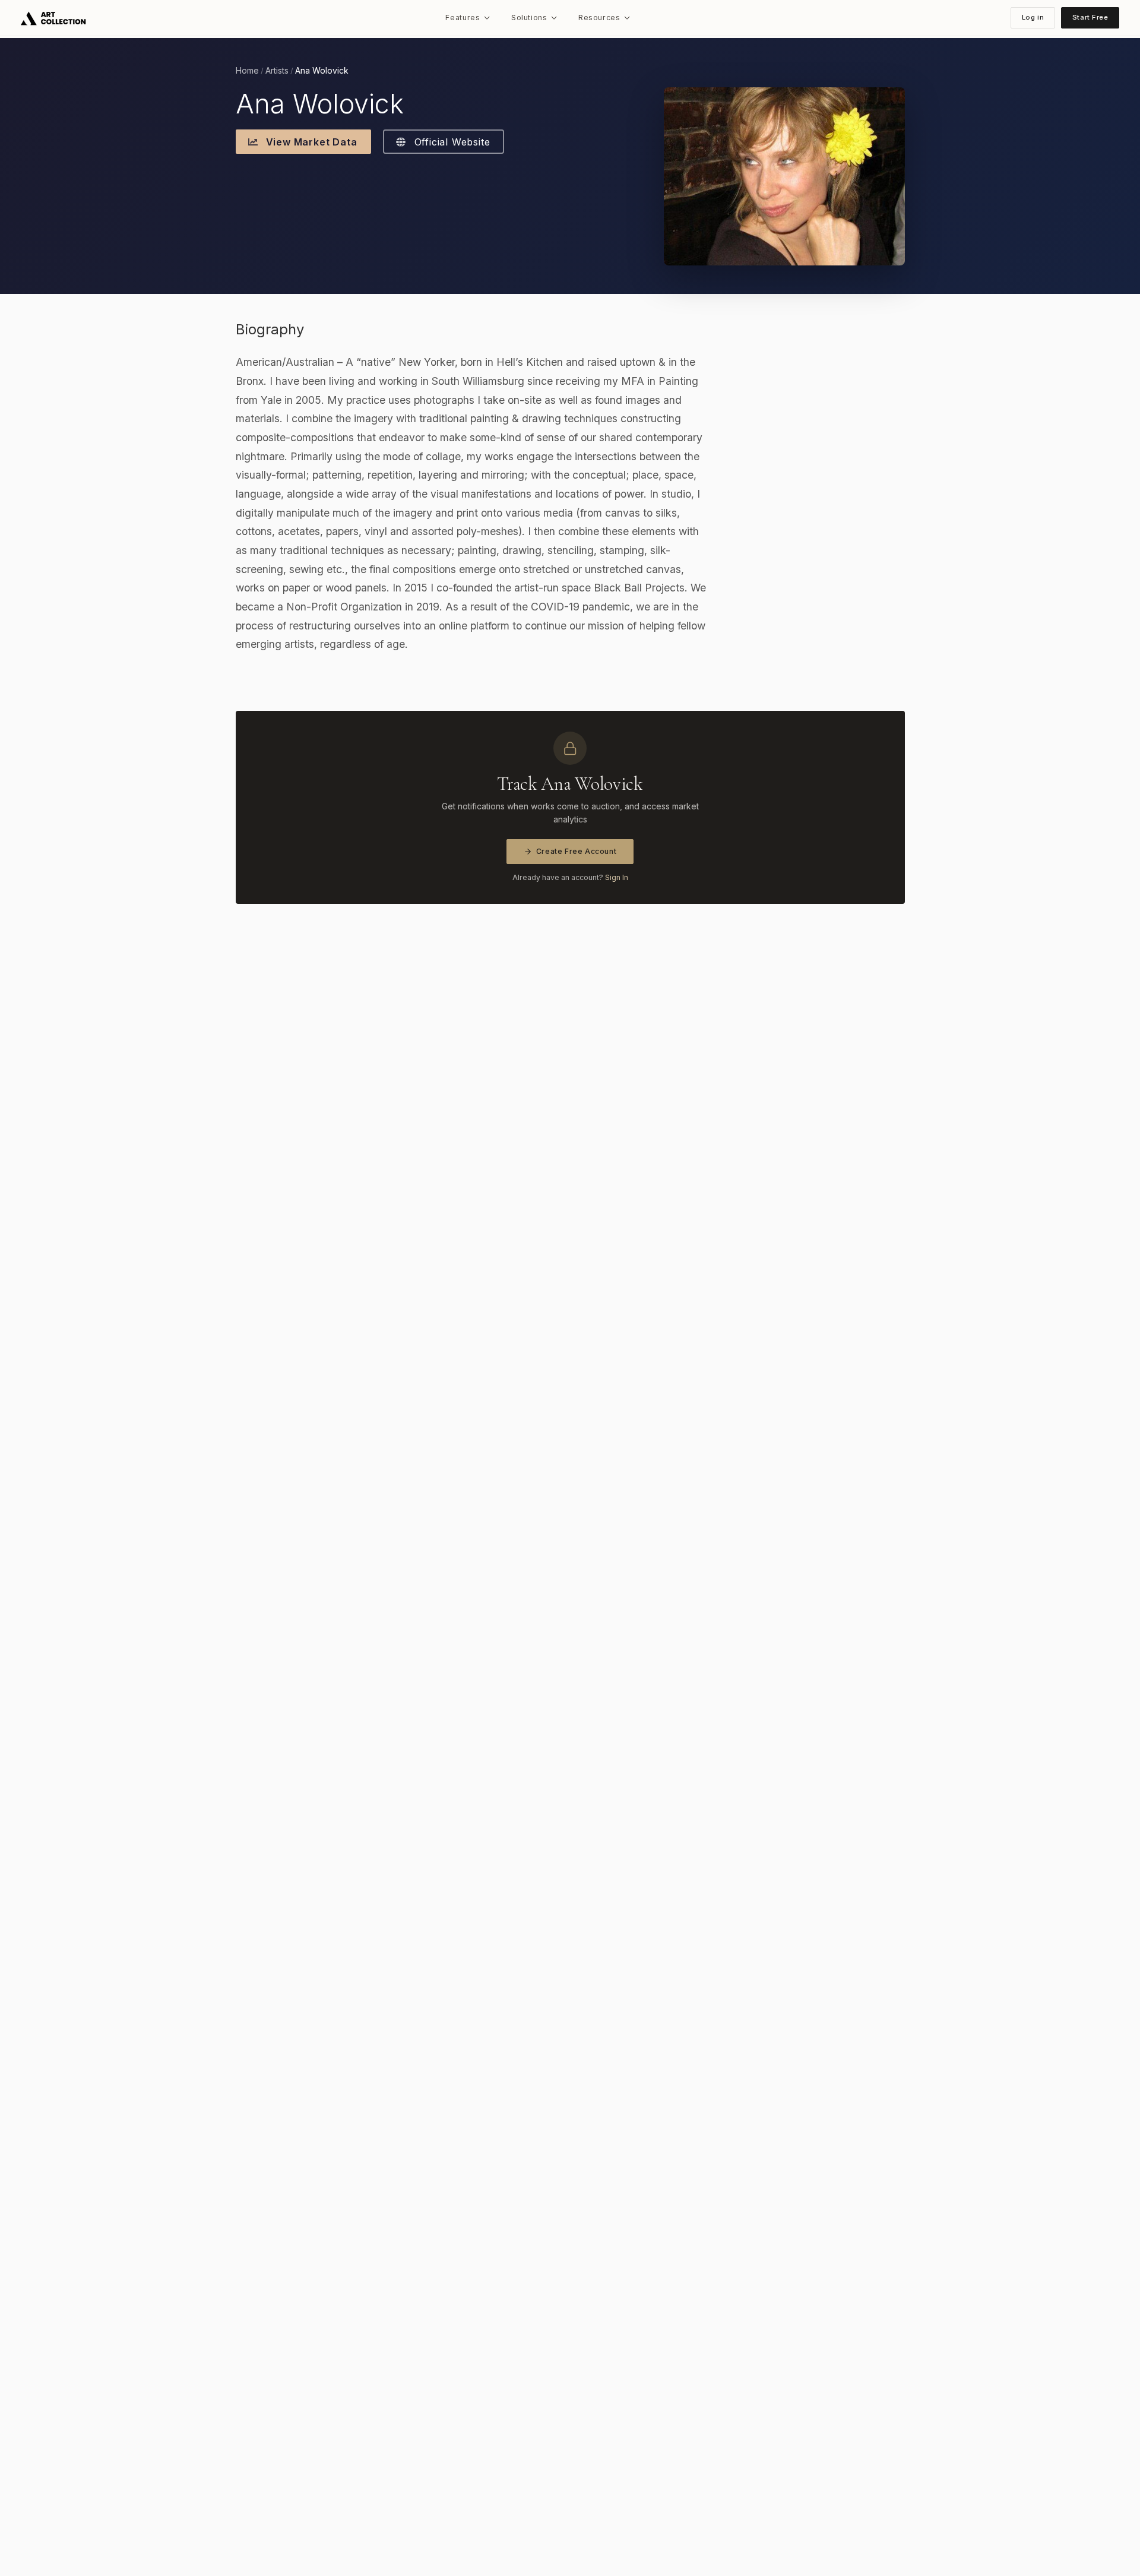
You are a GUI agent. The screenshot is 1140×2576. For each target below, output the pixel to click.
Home (247, 71)
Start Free (1090, 17)
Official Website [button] (451, 142)
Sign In (617, 877)
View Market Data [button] (310, 142)
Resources (599, 18)
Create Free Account (577, 851)
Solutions (529, 18)
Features (463, 18)
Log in (1033, 17)
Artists (277, 71)
